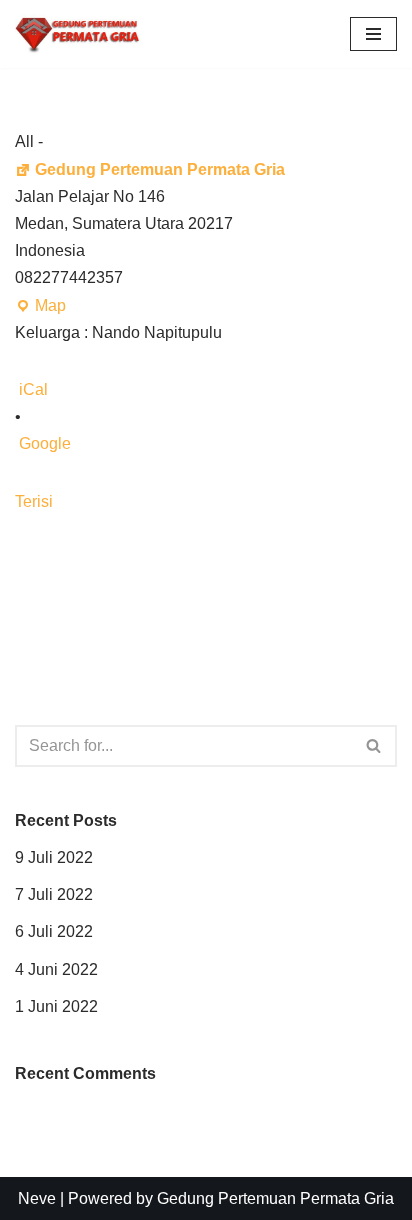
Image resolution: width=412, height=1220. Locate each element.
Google (45, 443)
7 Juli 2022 (54, 894)
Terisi (34, 501)
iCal (33, 389)
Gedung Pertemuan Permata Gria (160, 169)
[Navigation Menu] (373, 34)
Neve (37, 1198)
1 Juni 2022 (56, 1006)
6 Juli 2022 (54, 931)
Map (40, 308)
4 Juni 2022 (56, 969)
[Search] (374, 746)
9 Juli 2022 (54, 857)
